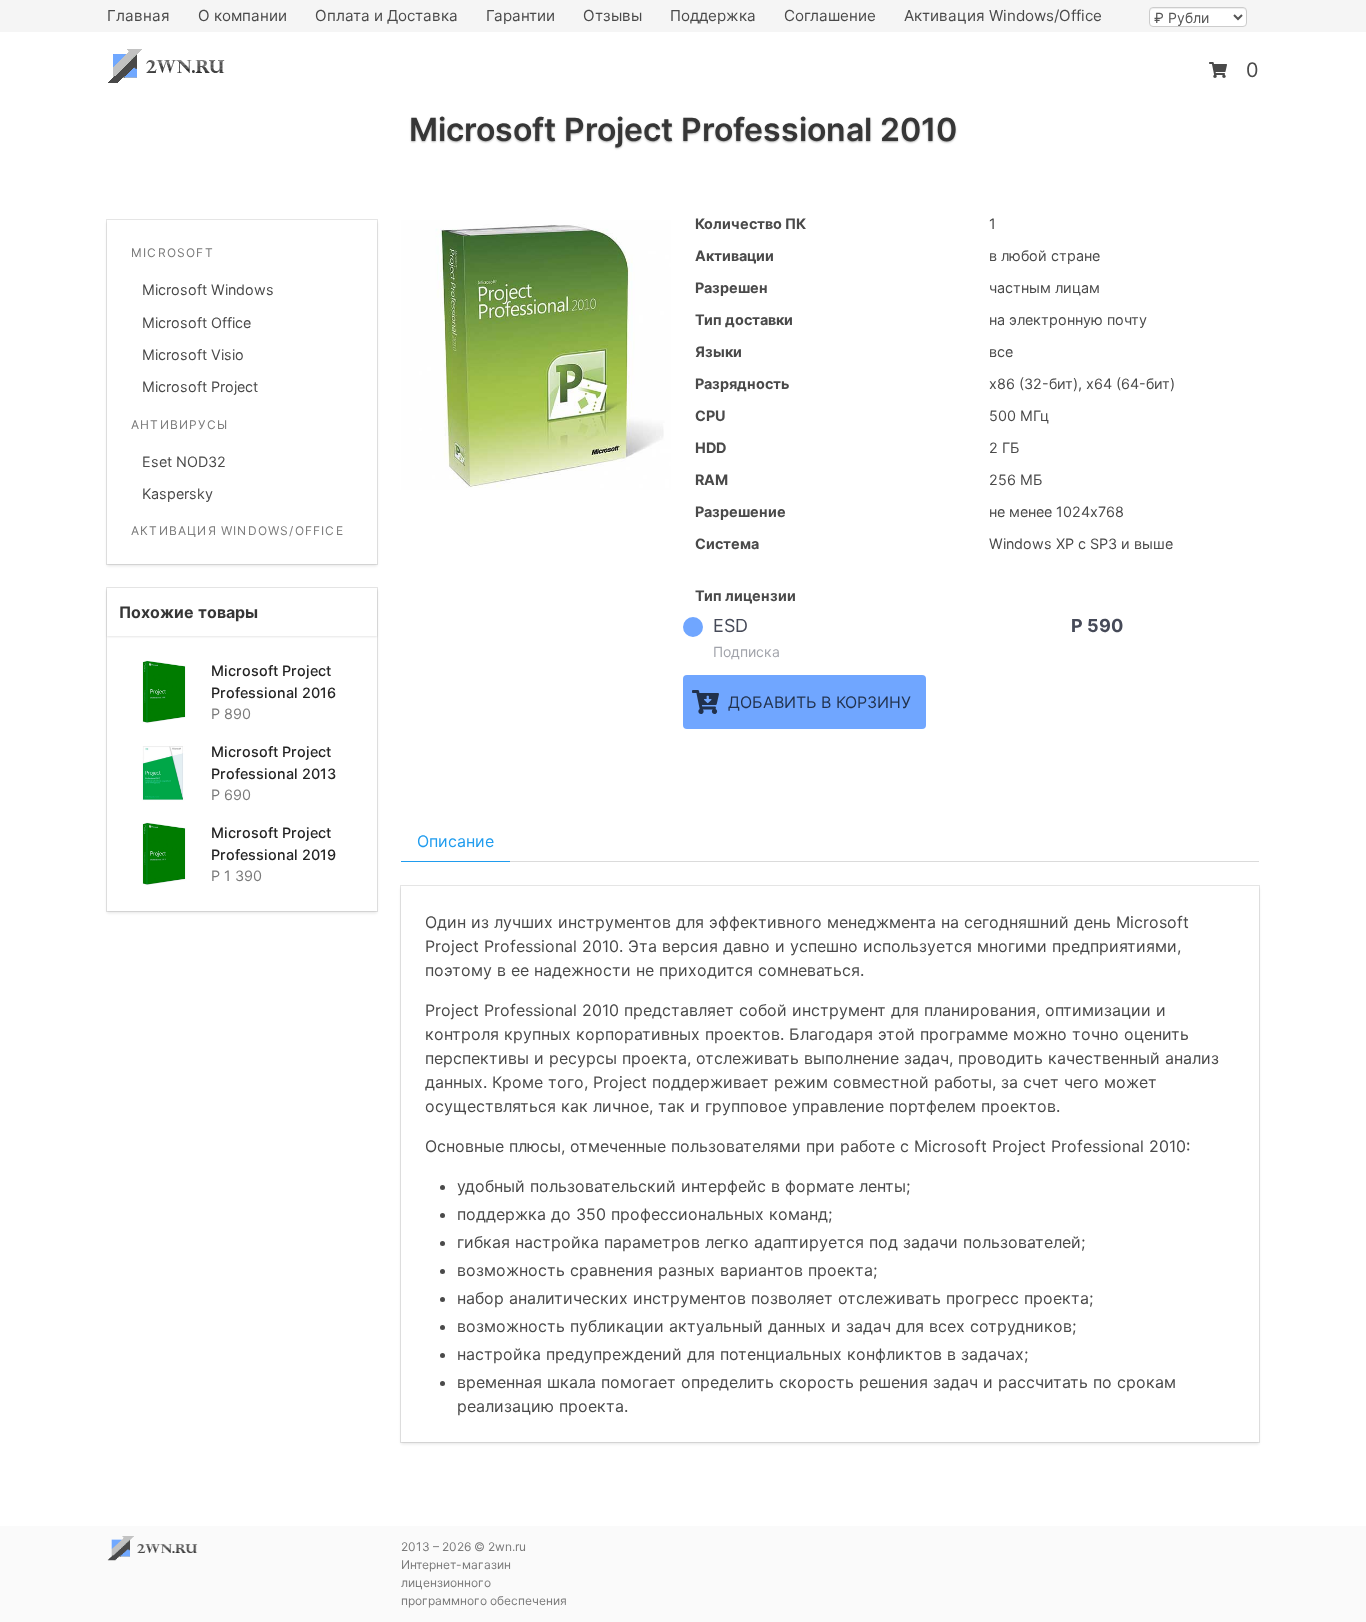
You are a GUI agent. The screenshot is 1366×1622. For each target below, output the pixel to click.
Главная (138, 15)
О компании (242, 15)
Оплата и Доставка (386, 15)
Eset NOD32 (184, 461)
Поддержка (713, 15)
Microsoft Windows (208, 289)
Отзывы (612, 15)
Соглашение (830, 15)
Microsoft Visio (193, 354)
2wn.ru (172, 66)
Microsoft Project (200, 386)
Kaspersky (177, 493)
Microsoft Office (196, 322)
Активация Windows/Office (1003, 15)
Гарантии (520, 15)
